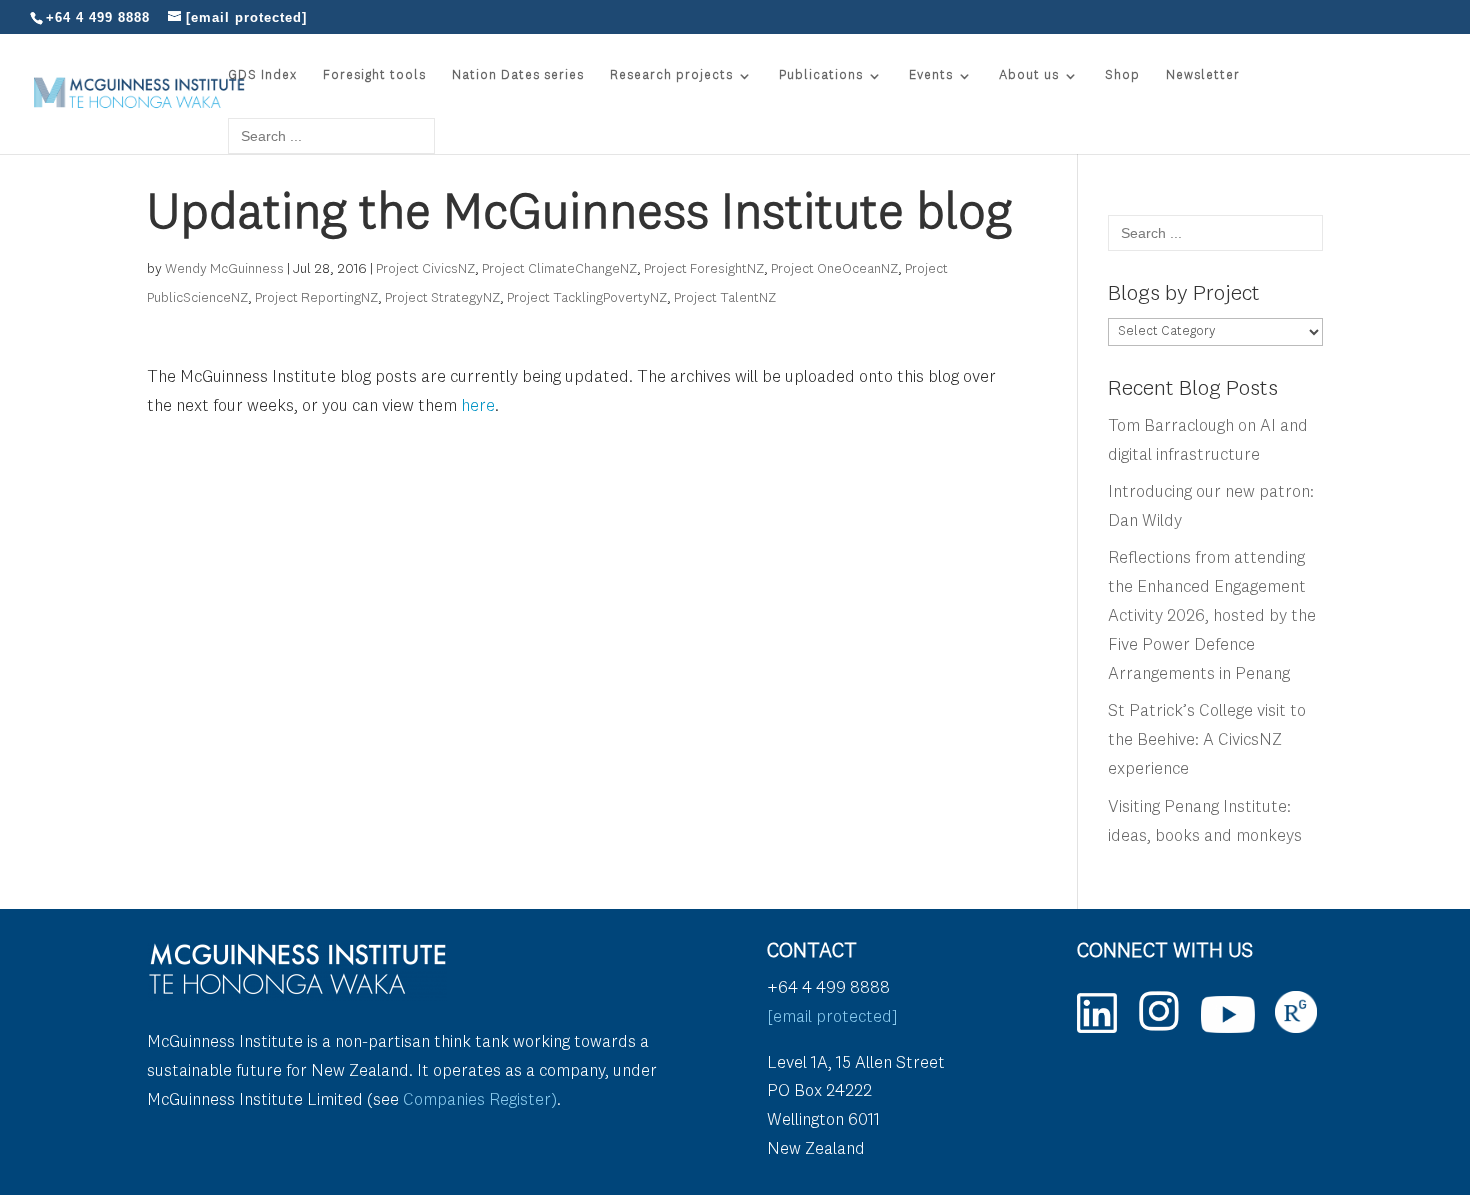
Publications (821, 75)
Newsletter (1203, 75)
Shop (1122, 75)
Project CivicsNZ (425, 269)
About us (1029, 75)
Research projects (671, 75)
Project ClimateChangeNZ (559, 269)
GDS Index (262, 75)
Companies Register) (480, 1100)
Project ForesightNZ (704, 269)
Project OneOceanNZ (834, 269)
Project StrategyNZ (442, 298)
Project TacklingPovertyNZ (587, 298)
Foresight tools (374, 75)
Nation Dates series (518, 75)
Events (931, 75)
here (478, 406)
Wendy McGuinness (224, 269)
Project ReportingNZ (316, 298)
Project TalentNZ (725, 298)
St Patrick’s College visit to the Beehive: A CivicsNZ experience (1207, 740)
